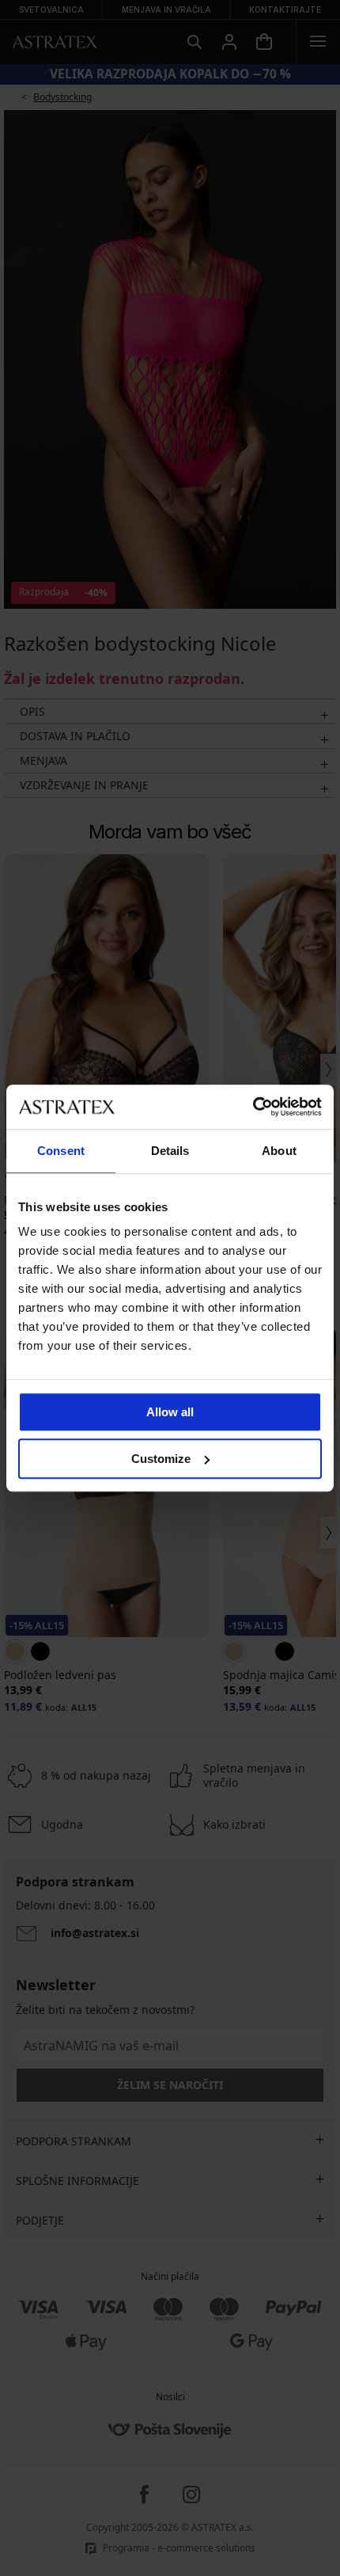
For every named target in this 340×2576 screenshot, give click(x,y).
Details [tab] (170, 1151)
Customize (161, 1459)
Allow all (170, 1412)
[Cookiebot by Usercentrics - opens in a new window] (253, 1107)
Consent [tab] (61, 1151)
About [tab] (279, 1151)
